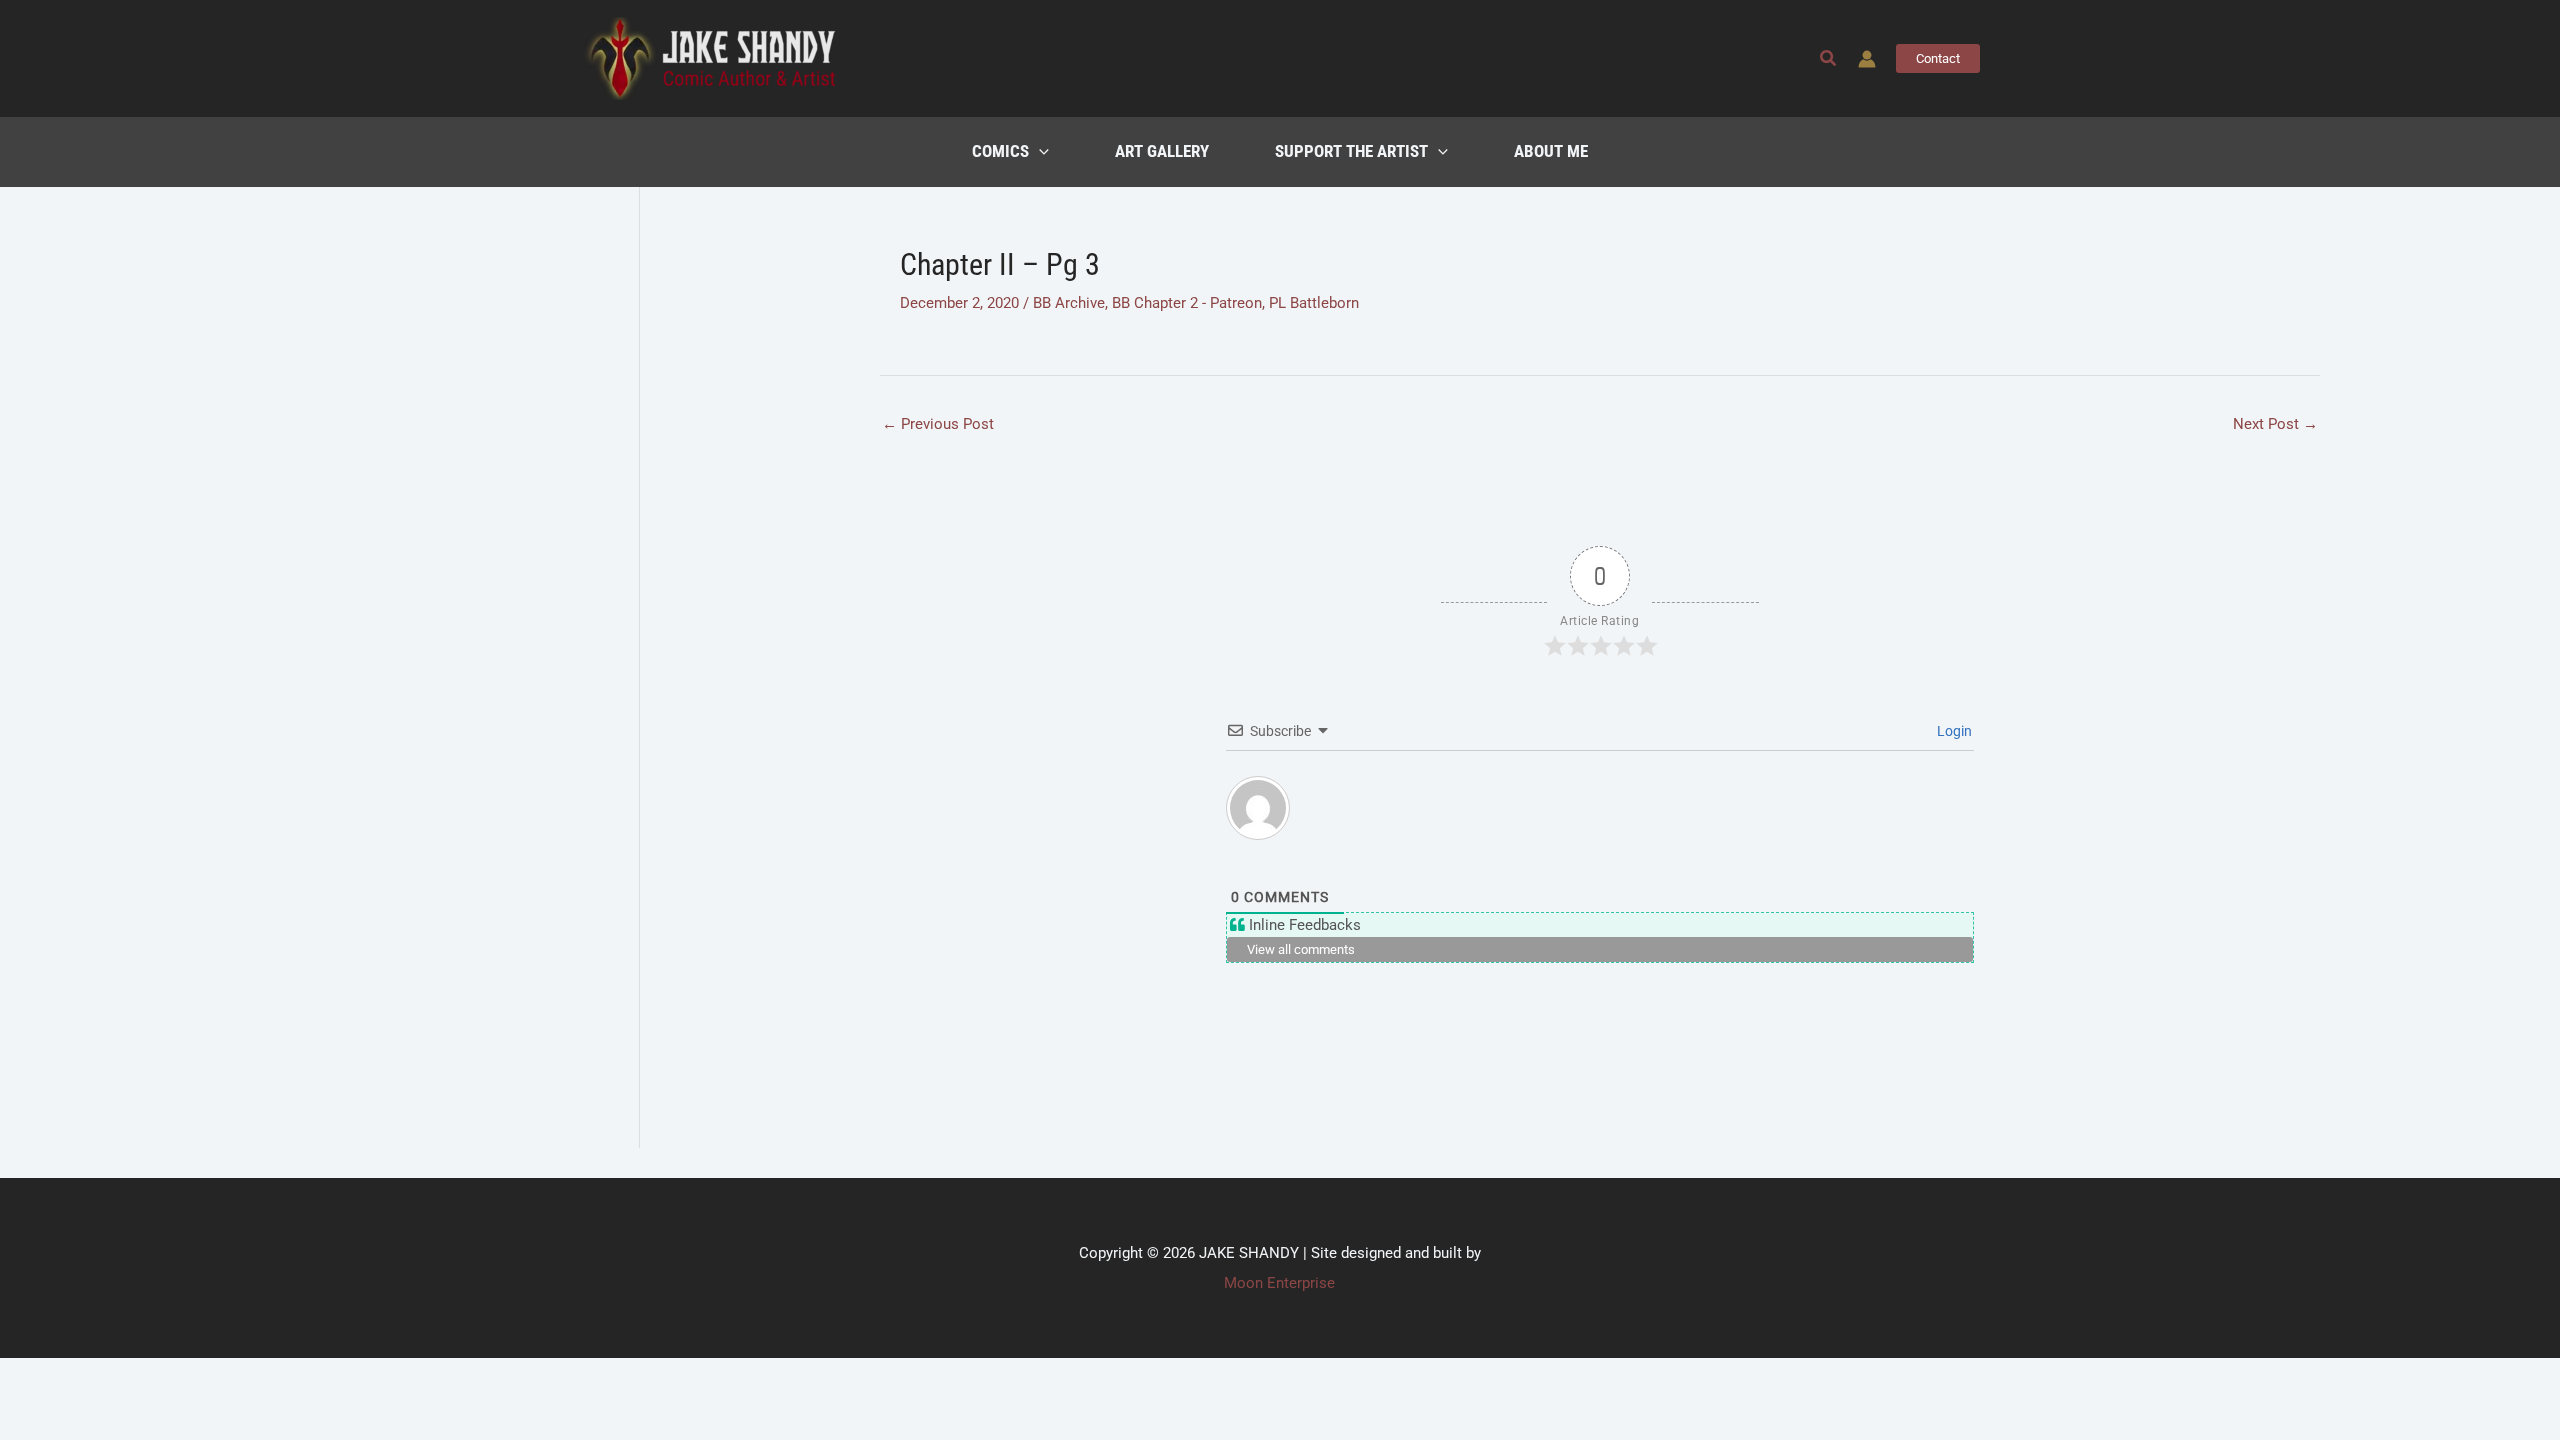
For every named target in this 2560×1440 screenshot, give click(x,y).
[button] (1829, 58)
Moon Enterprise (1279, 1283)
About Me (1551, 151)
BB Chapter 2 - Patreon (1187, 303)
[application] (1039, 152)
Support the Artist (1351, 151)
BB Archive (1069, 303)
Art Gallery (1162, 151)
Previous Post (938, 424)
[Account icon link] (1867, 59)
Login (1953, 731)
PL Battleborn (1314, 303)
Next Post (2275, 424)
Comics (1000, 151)
